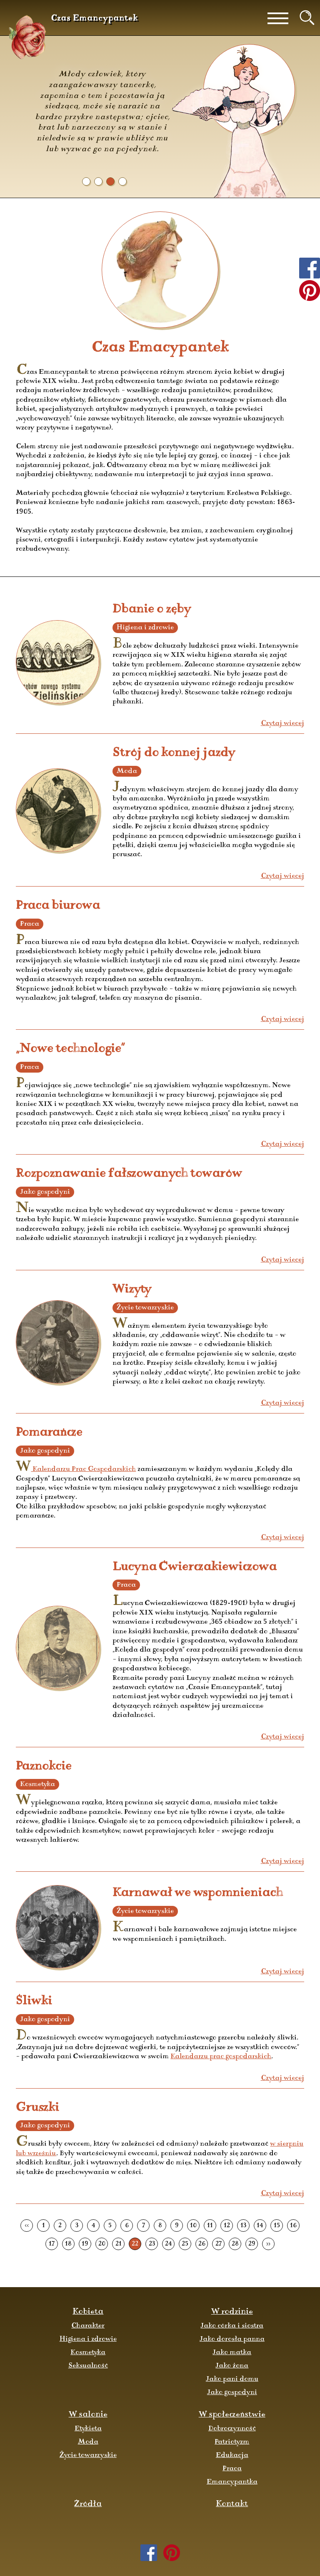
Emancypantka (232, 2482)
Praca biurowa (58, 905)
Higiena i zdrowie (88, 2339)
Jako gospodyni (232, 2392)
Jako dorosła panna (232, 2339)
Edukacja (232, 2455)
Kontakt (232, 2504)
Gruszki (37, 2108)
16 (293, 2226)
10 (193, 2226)
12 (227, 2226)
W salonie (88, 2415)
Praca (232, 2469)
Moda (88, 2442)
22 (135, 2244)
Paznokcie (44, 1766)
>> (268, 2244)
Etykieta (88, 2429)
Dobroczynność (232, 2429)
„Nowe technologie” (70, 1049)
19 (85, 2244)
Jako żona (232, 2366)
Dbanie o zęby (152, 609)
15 (277, 2226)
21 (119, 2244)
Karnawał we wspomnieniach (198, 1893)
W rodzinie (232, 2312)
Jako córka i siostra (232, 2326)
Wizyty (132, 1289)
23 (152, 2244)
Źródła (88, 2504)
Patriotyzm (232, 2442)
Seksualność (88, 2366)
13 (243, 2226)
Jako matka (232, 2352)
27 (219, 2244)
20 (102, 2244)
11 (210, 2226)
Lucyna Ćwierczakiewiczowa (195, 1567)
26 (202, 2244)
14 (260, 2226)
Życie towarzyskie (88, 2455)
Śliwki (34, 2001)
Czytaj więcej (282, 723)
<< (27, 2226)
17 (52, 2244)
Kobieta (88, 2312)
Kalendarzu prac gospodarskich (221, 2057)
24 (169, 2244)
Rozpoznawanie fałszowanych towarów (129, 1174)
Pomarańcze (49, 1432)
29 (252, 2244)
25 (185, 2244)
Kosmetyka (88, 2352)
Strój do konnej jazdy (174, 753)
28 (235, 2244)
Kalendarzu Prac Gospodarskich (83, 1469)
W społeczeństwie (232, 2415)
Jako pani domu (232, 2379)
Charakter (88, 2326)
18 (68, 2244)
